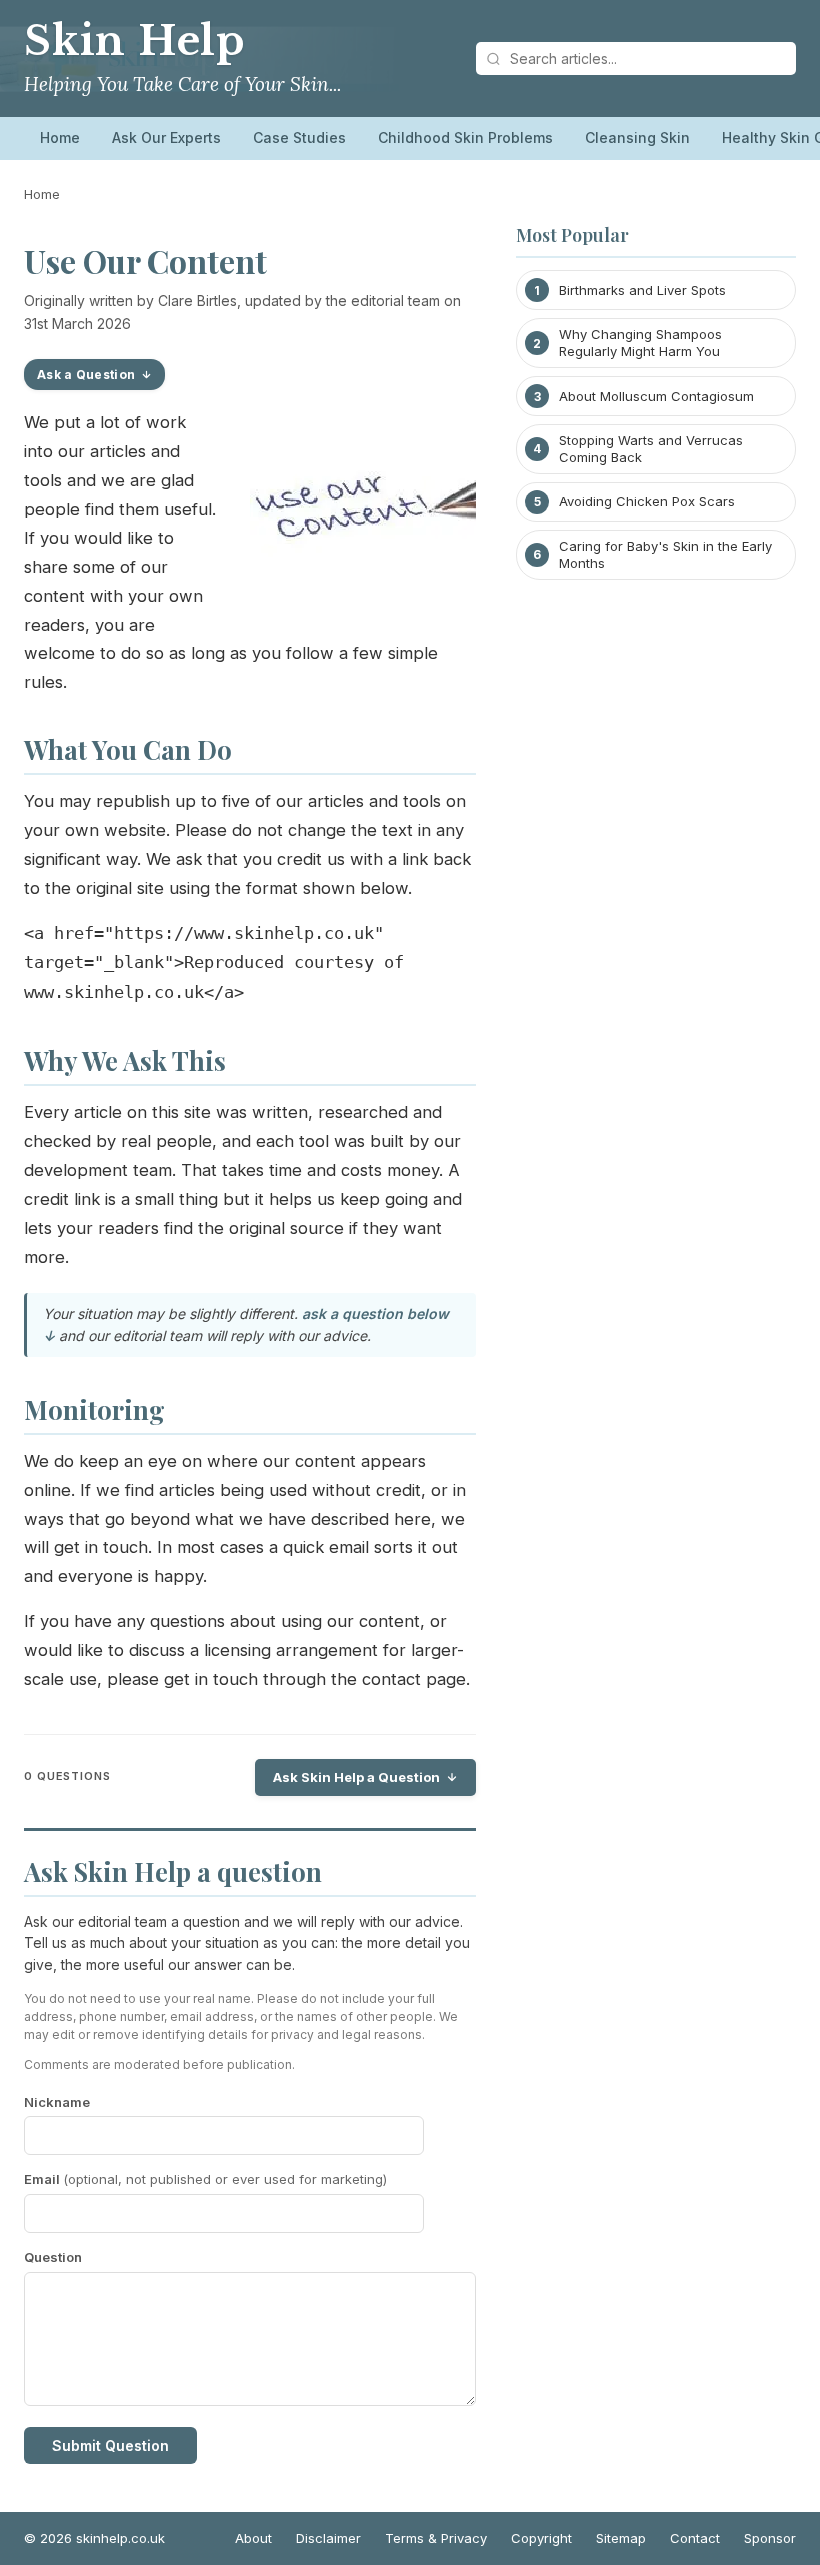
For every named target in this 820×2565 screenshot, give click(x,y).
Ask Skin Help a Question (356, 1777)
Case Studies (299, 137)
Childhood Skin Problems (465, 137)
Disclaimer (328, 2538)
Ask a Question (86, 374)
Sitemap (621, 2538)
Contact (695, 2538)
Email (205, 2179)
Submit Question (110, 2445)
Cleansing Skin (637, 137)
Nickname (57, 2102)
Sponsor (770, 2538)
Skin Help (135, 41)
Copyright (541, 2538)
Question (53, 2257)
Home (60, 137)
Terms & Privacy (436, 2538)
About (253, 2538)
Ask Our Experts (166, 137)
